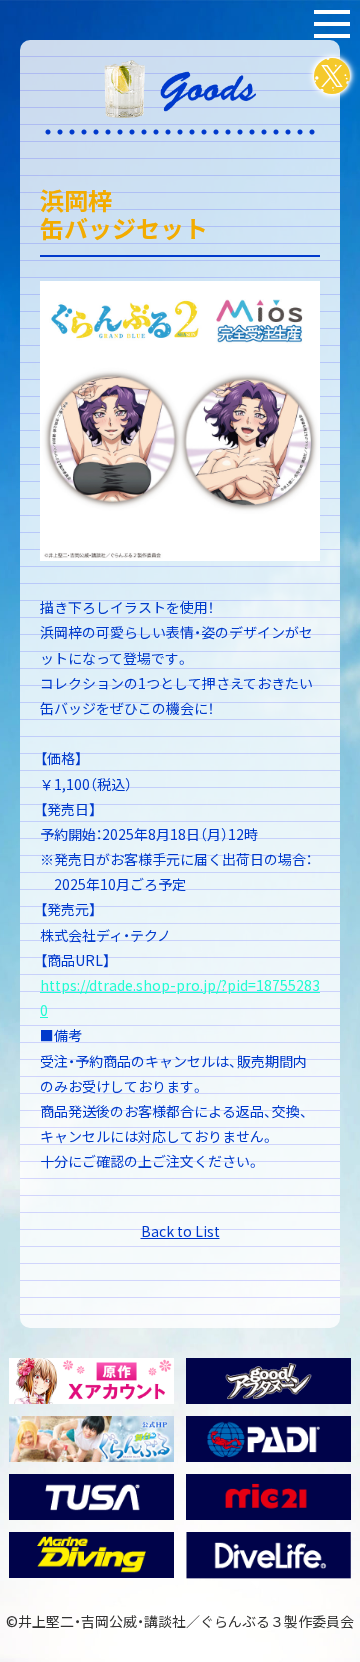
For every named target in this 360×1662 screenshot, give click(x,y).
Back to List (180, 1231)
